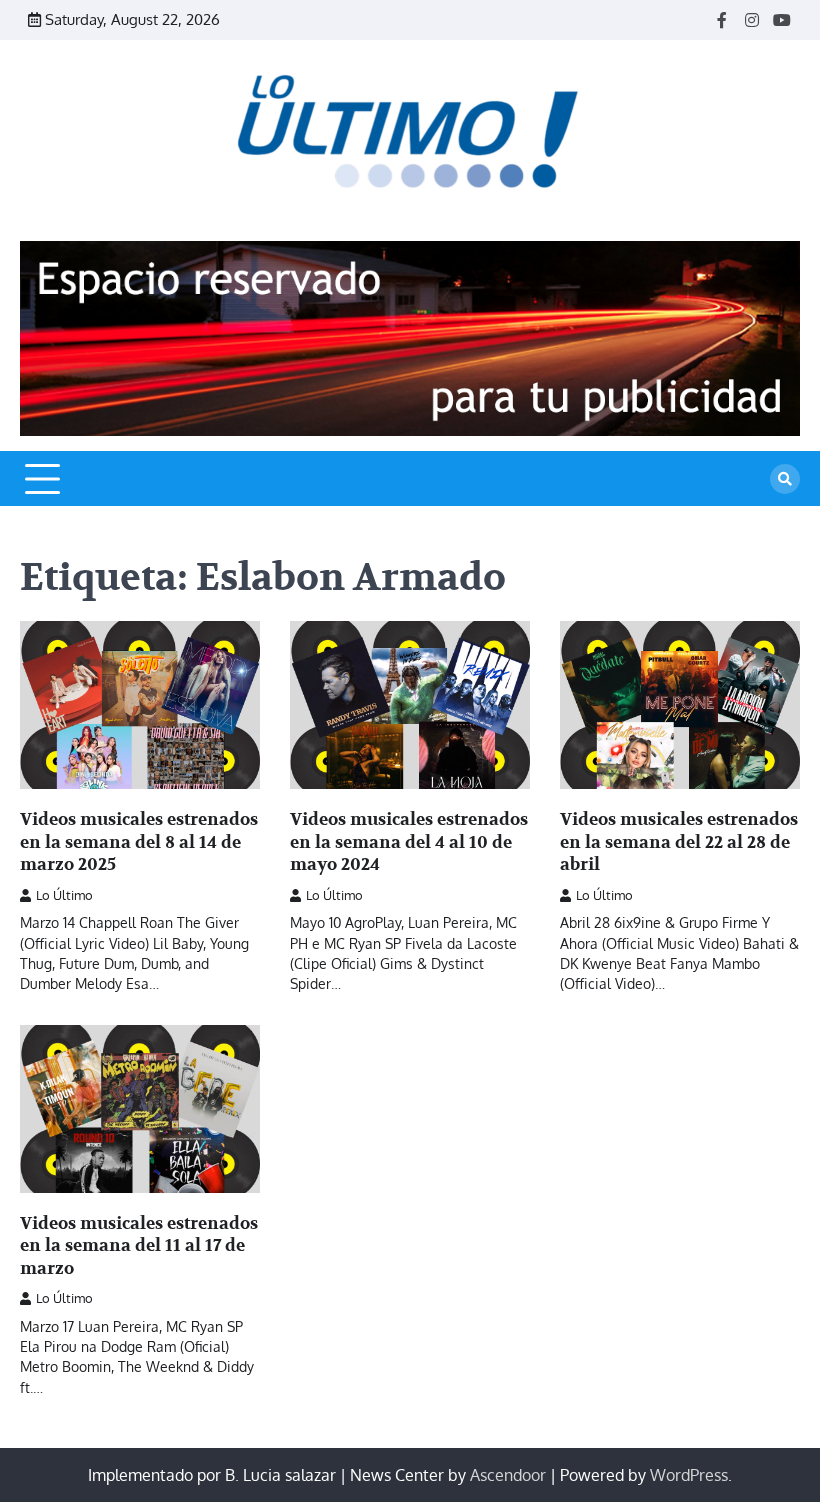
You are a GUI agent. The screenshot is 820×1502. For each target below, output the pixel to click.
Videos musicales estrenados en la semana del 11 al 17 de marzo (139, 1246)
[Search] (785, 479)
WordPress (689, 1475)
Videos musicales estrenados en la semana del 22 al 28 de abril (679, 842)
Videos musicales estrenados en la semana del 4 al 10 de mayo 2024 (409, 842)
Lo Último (64, 895)
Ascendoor (508, 1475)
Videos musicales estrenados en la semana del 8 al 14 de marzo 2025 (139, 842)
